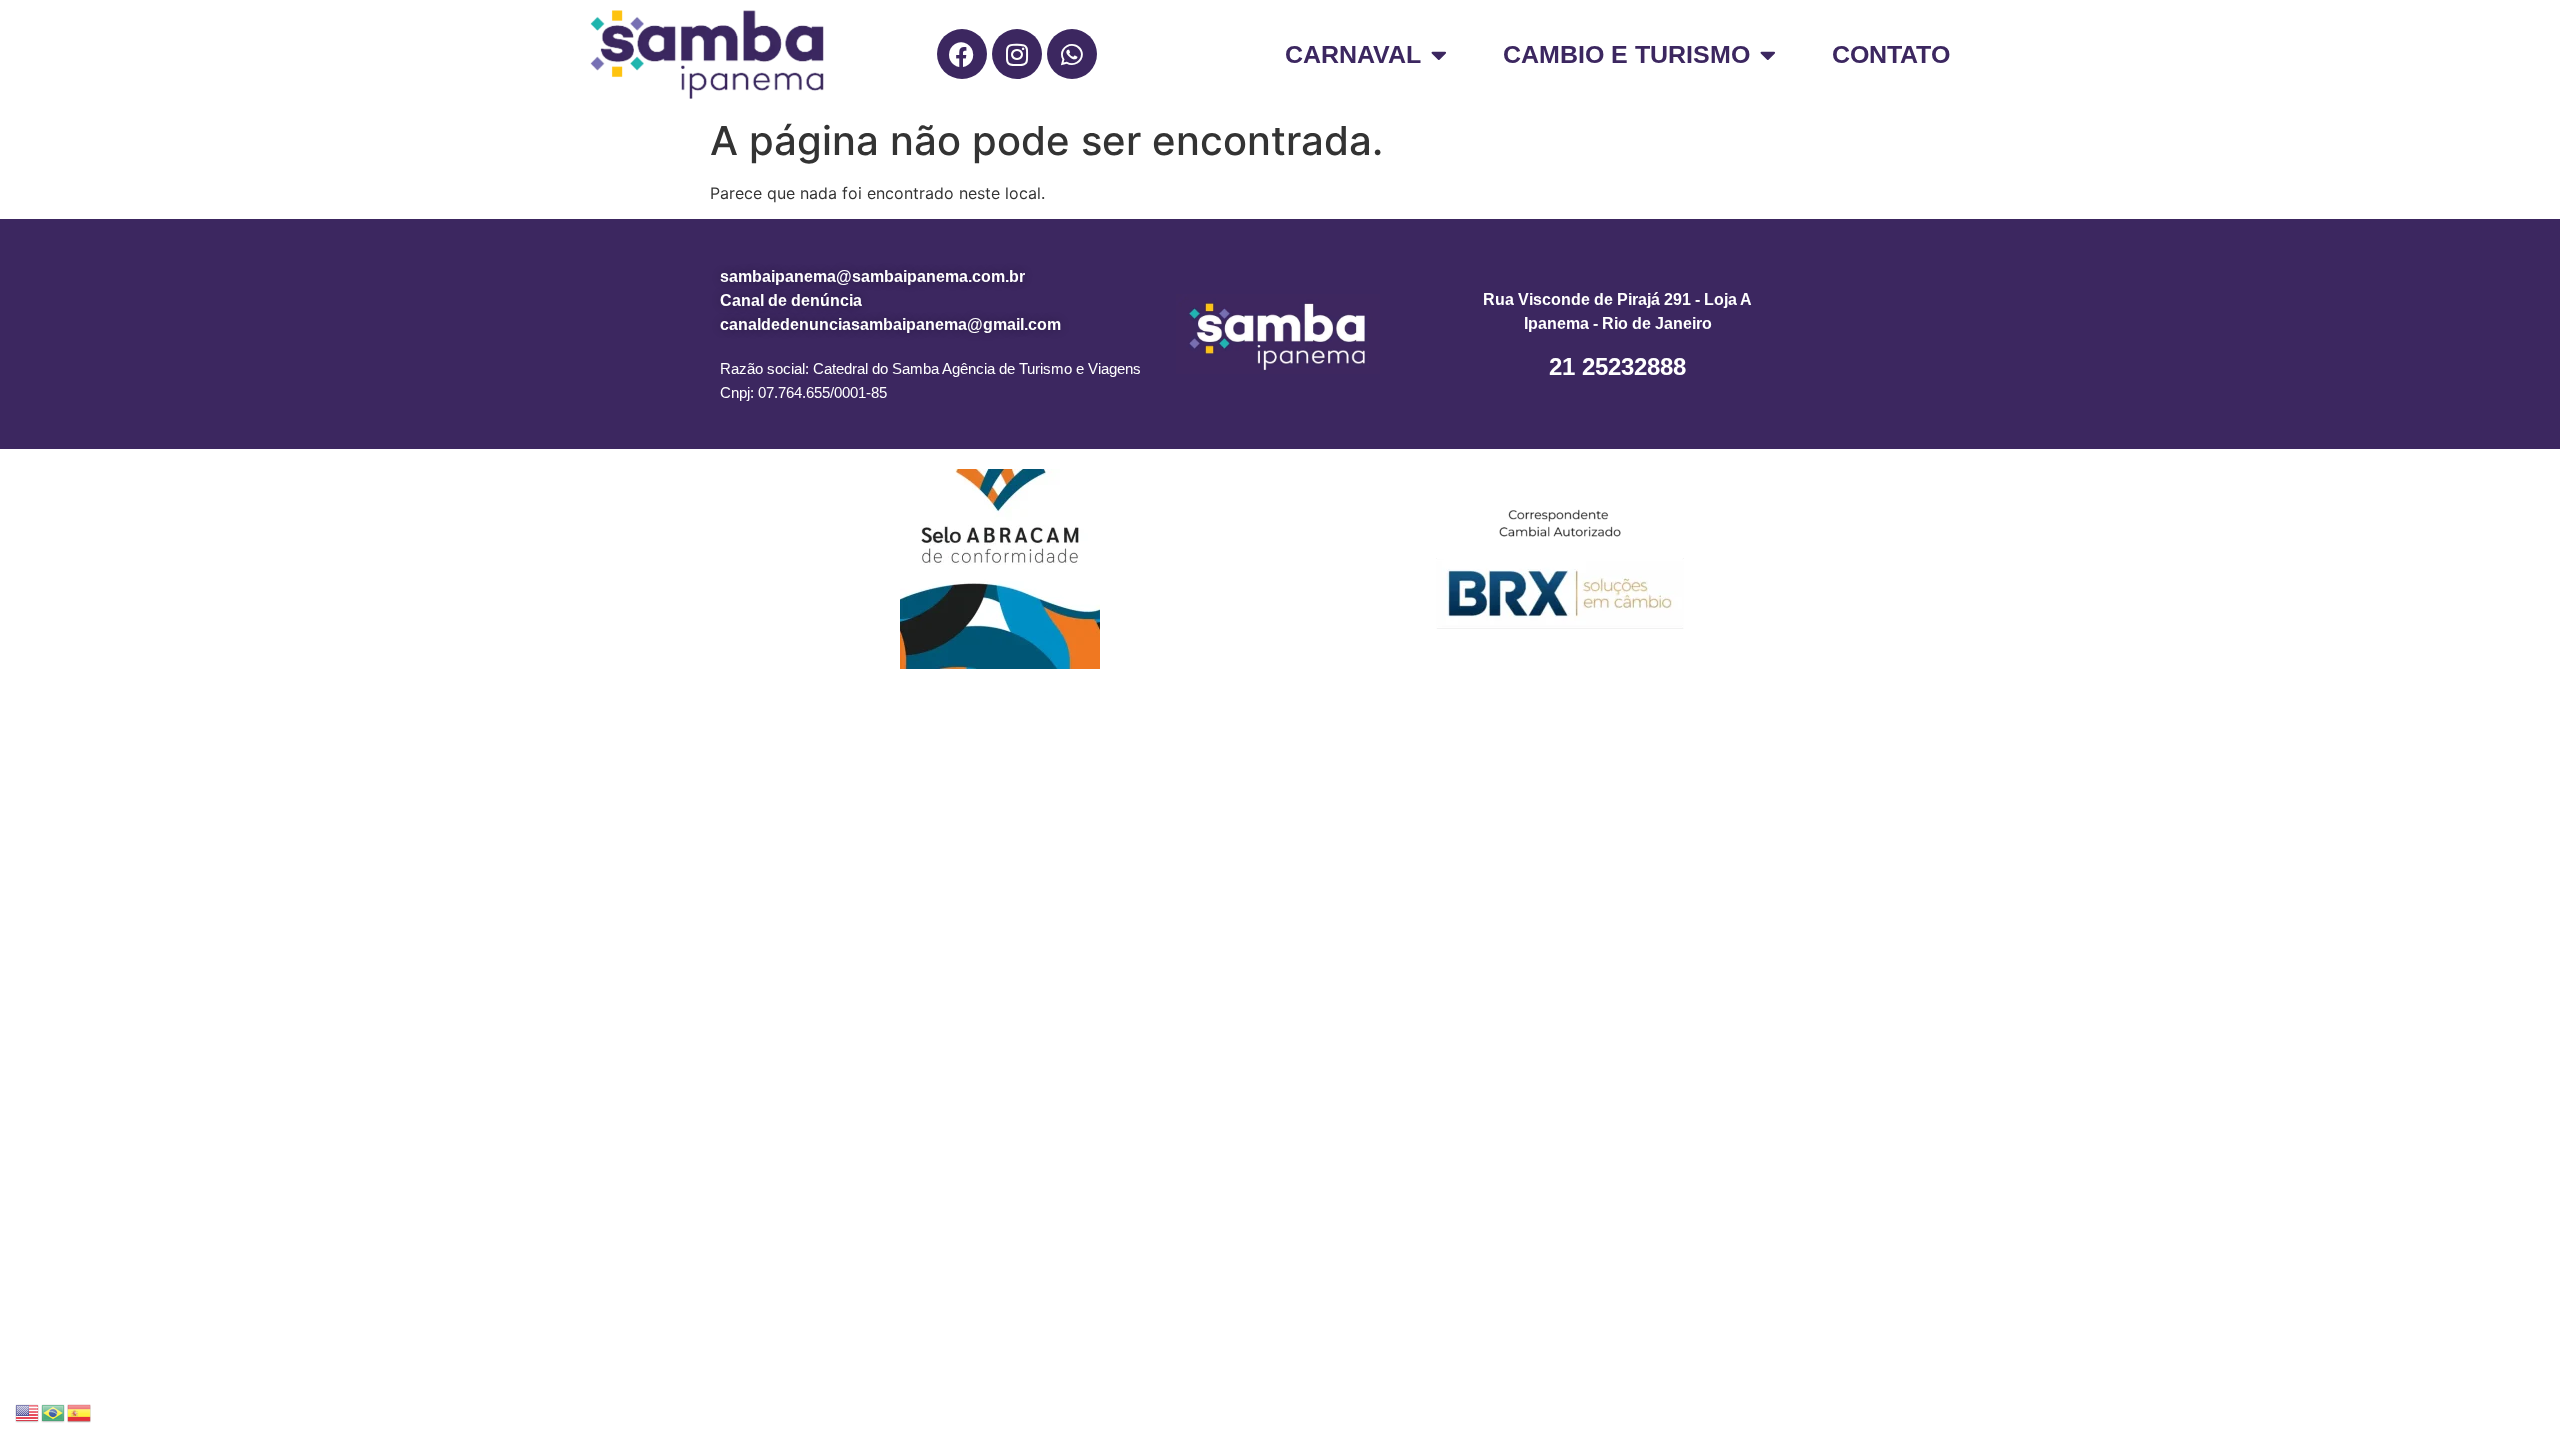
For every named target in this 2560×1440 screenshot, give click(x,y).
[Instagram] (1017, 54)
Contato (1891, 54)
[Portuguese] (54, 1411)
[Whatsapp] (1072, 54)
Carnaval (1353, 54)
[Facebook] (962, 54)
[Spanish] (80, 1411)
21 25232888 (1617, 366)
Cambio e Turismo (1626, 54)
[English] (28, 1411)
